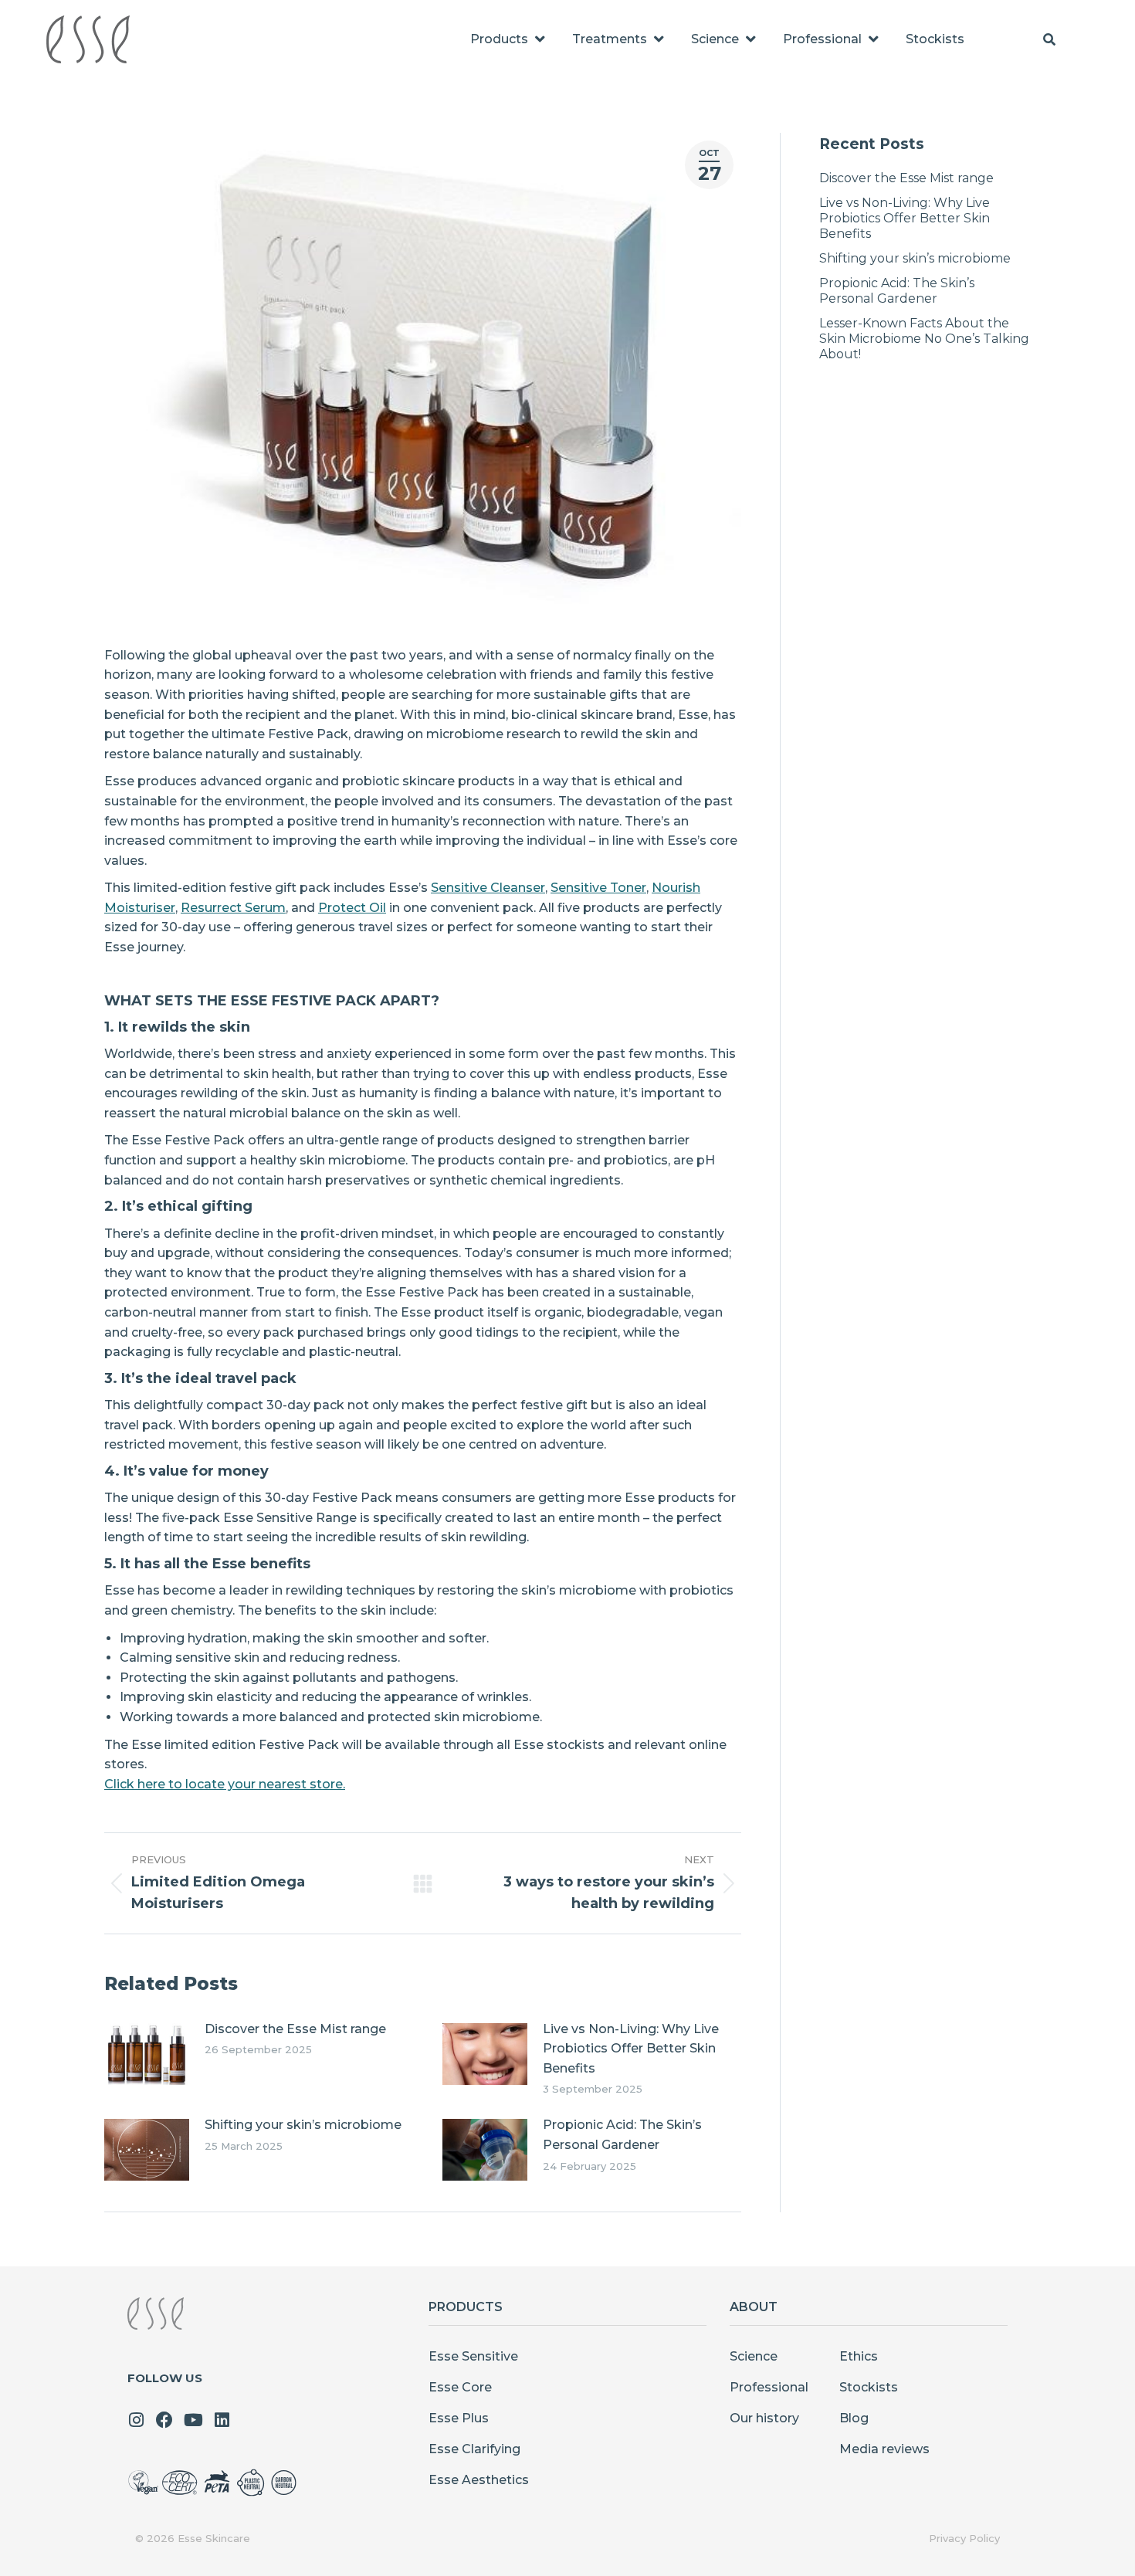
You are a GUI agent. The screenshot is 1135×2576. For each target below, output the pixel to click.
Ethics (859, 2356)
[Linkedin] (222, 2420)
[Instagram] (136, 2420)
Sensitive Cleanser (488, 888)
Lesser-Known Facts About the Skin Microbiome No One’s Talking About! (924, 339)
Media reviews (884, 2449)
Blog (854, 2418)
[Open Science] (750, 39)
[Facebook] (164, 2420)
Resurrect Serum (233, 908)
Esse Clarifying (474, 2449)
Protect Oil (352, 908)
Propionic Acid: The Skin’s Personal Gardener (622, 2135)
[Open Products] (540, 39)
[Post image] (147, 2054)
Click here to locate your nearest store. (225, 1784)
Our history (764, 2418)
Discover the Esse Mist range (295, 2029)
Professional (769, 2387)
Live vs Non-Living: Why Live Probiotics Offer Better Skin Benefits (631, 2049)
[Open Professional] (873, 39)
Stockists (869, 2387)
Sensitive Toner (598, 888)
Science (754, 2356)
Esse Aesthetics (479, 2480)
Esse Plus (459, 2418)
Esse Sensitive (473, 2356)
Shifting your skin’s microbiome (303, 2125)
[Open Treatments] (659, 39)
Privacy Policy (964, 2538)
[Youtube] (193, 2420)
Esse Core (460, 2387)
